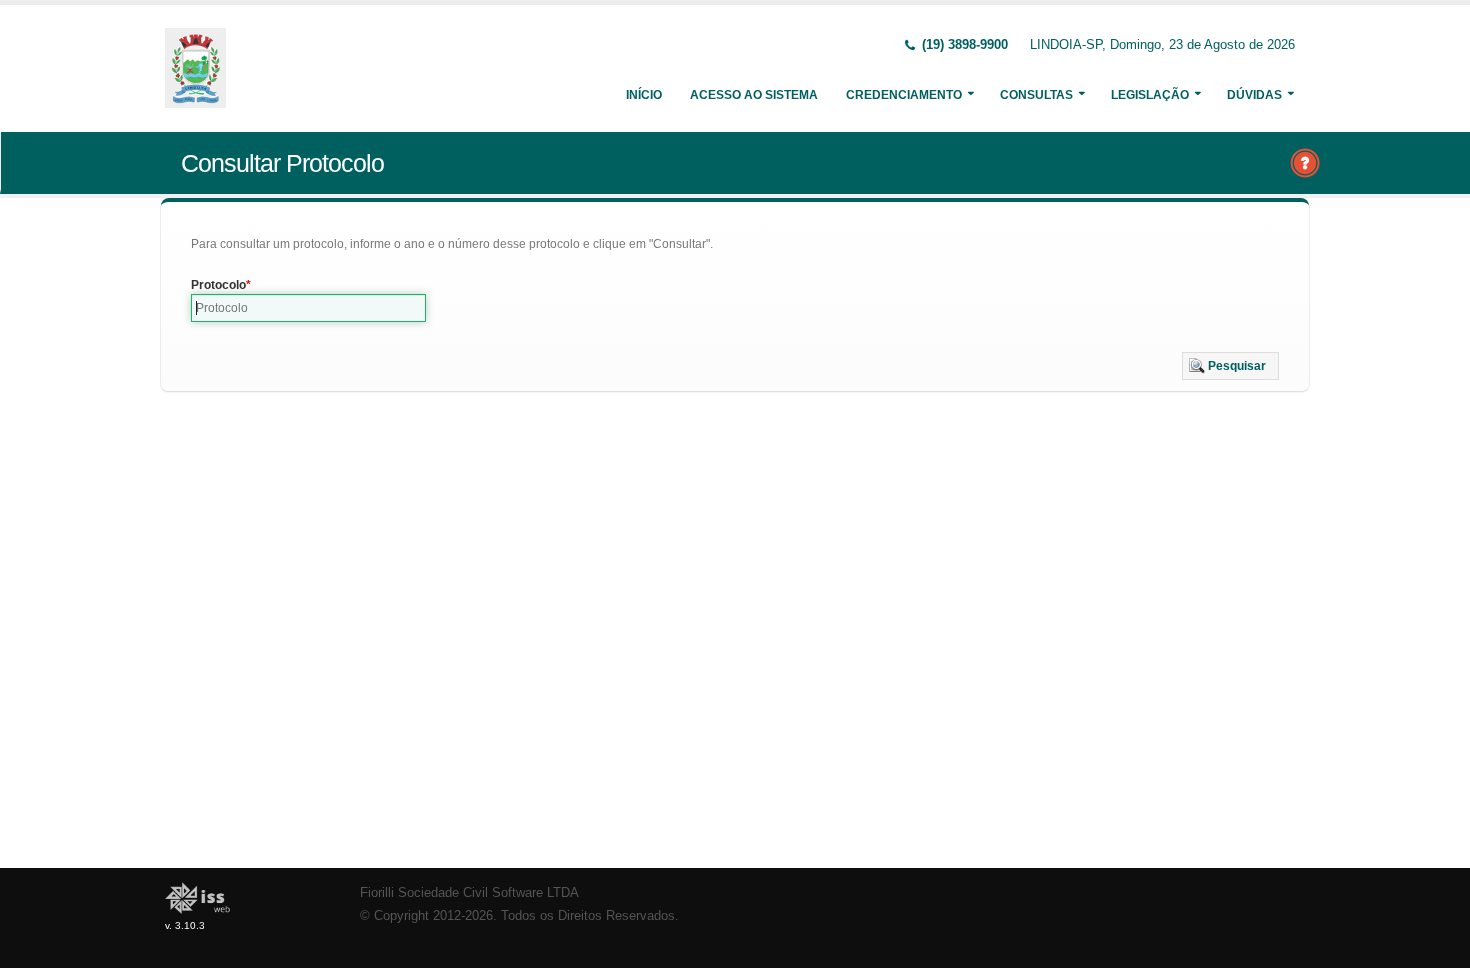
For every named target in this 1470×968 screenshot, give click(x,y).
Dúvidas (1254, 95)
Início (644, 95)
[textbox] (308, 308)
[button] (1230, 366)
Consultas (1036, 95)
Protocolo (218, 285)
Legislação (1150, 95)
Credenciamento (904, 95)
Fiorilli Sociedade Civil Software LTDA (469, 893)
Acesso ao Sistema (754, 95)
